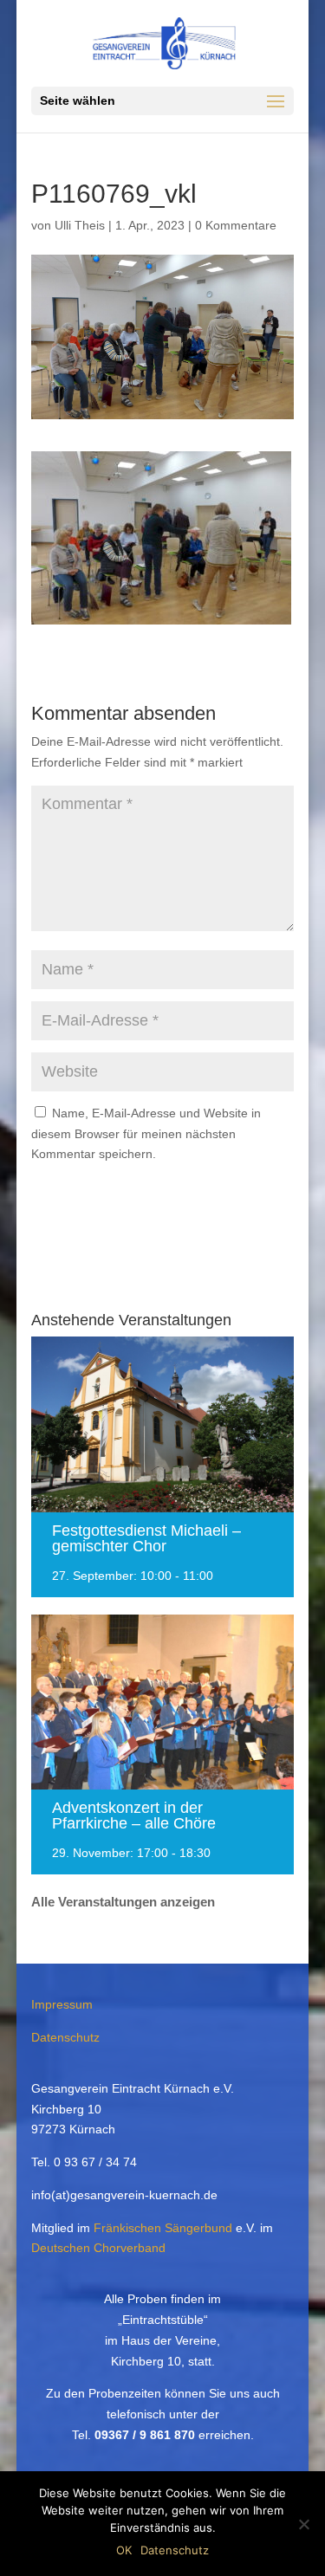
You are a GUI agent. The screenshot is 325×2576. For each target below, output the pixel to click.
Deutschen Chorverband (98, 2248)
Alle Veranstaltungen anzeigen (123, 1902)
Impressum (62, 2004)
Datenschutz (65, 2037)
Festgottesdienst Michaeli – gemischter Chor (146, 1538)
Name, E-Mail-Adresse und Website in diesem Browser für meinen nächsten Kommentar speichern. (146, 1134)
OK (124, 2550)
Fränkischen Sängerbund (163, 2228)
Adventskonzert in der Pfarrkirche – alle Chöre (134, 1815)
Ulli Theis (80, 225)
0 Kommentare (236, 225)
